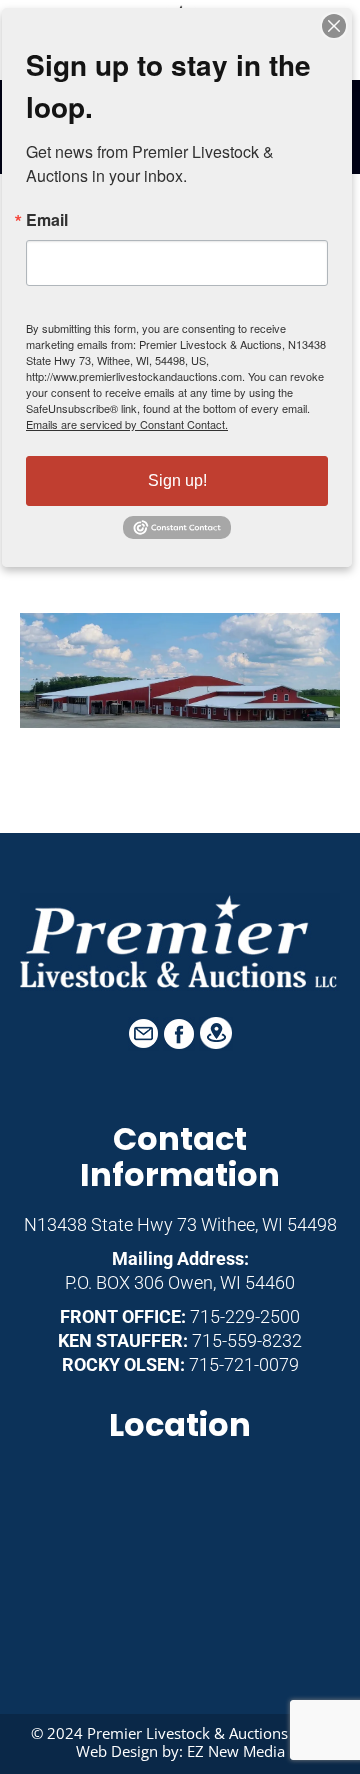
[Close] (334, 26)
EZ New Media (236, 1751)
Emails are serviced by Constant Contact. (127, 424)
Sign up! (177, 480)
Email (47, 220)
